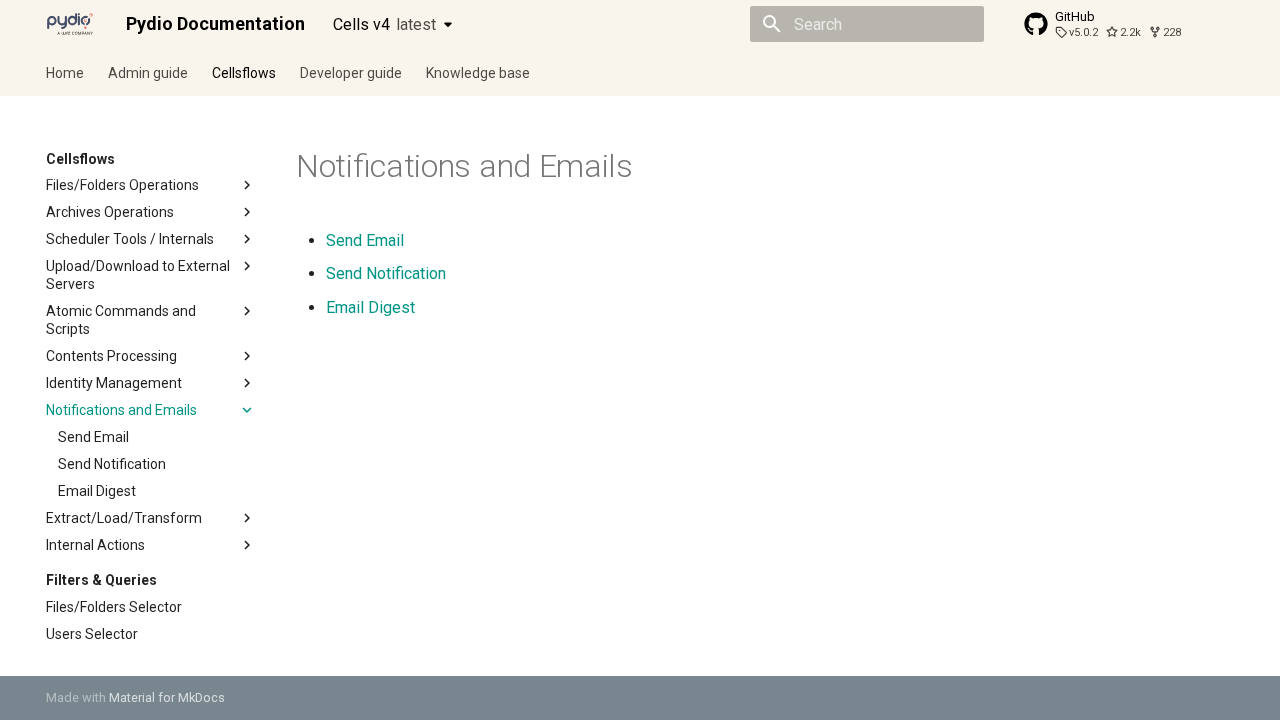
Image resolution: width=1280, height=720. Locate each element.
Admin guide (148, 73)
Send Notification (386, 273)
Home (65, 73)
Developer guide (351, 73)
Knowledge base (478, 73)
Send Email (365, 240)
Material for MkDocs (167, 697)
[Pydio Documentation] (70, 24)
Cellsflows (244, 73)
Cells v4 (384, 24)
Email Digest (370, 307)
